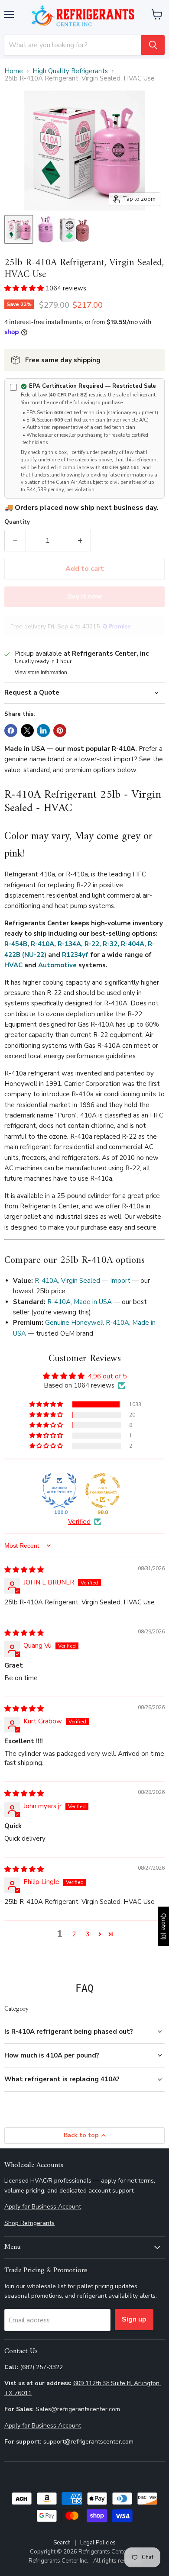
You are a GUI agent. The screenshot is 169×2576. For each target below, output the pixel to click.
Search (62, 2543)
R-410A (42, 944)
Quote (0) (164, 1926)
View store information (41, 673)
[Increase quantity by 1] (81, 541)
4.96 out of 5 (107, 1376)
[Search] (153, 45)
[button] (25, 288)
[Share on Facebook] (11, 731)
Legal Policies (98, 2543)
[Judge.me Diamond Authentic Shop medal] (59, 1491)
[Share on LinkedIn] (43, 731)
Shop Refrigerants (29, 2223)
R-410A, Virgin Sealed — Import (83, 1281)
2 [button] (74, 1934)
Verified (79, 1522)
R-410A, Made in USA (80, 1302)
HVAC (13, 965)
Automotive (57, 965)
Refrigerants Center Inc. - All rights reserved (85, 2561)
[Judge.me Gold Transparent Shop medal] (103, 1491)
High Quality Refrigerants (70, 71)
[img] (24, 1570)
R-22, (93, 944)
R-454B (16, 944)
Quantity (17, 522)
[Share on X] (27, 731)
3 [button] (88, 1934)
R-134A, (70, 944)
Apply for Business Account (43, 2207)
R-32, (111, 944)
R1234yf (75, 955)
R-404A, (133, 944)
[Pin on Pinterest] (60, 731)
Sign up (134, 2319)
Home (14, 71)
